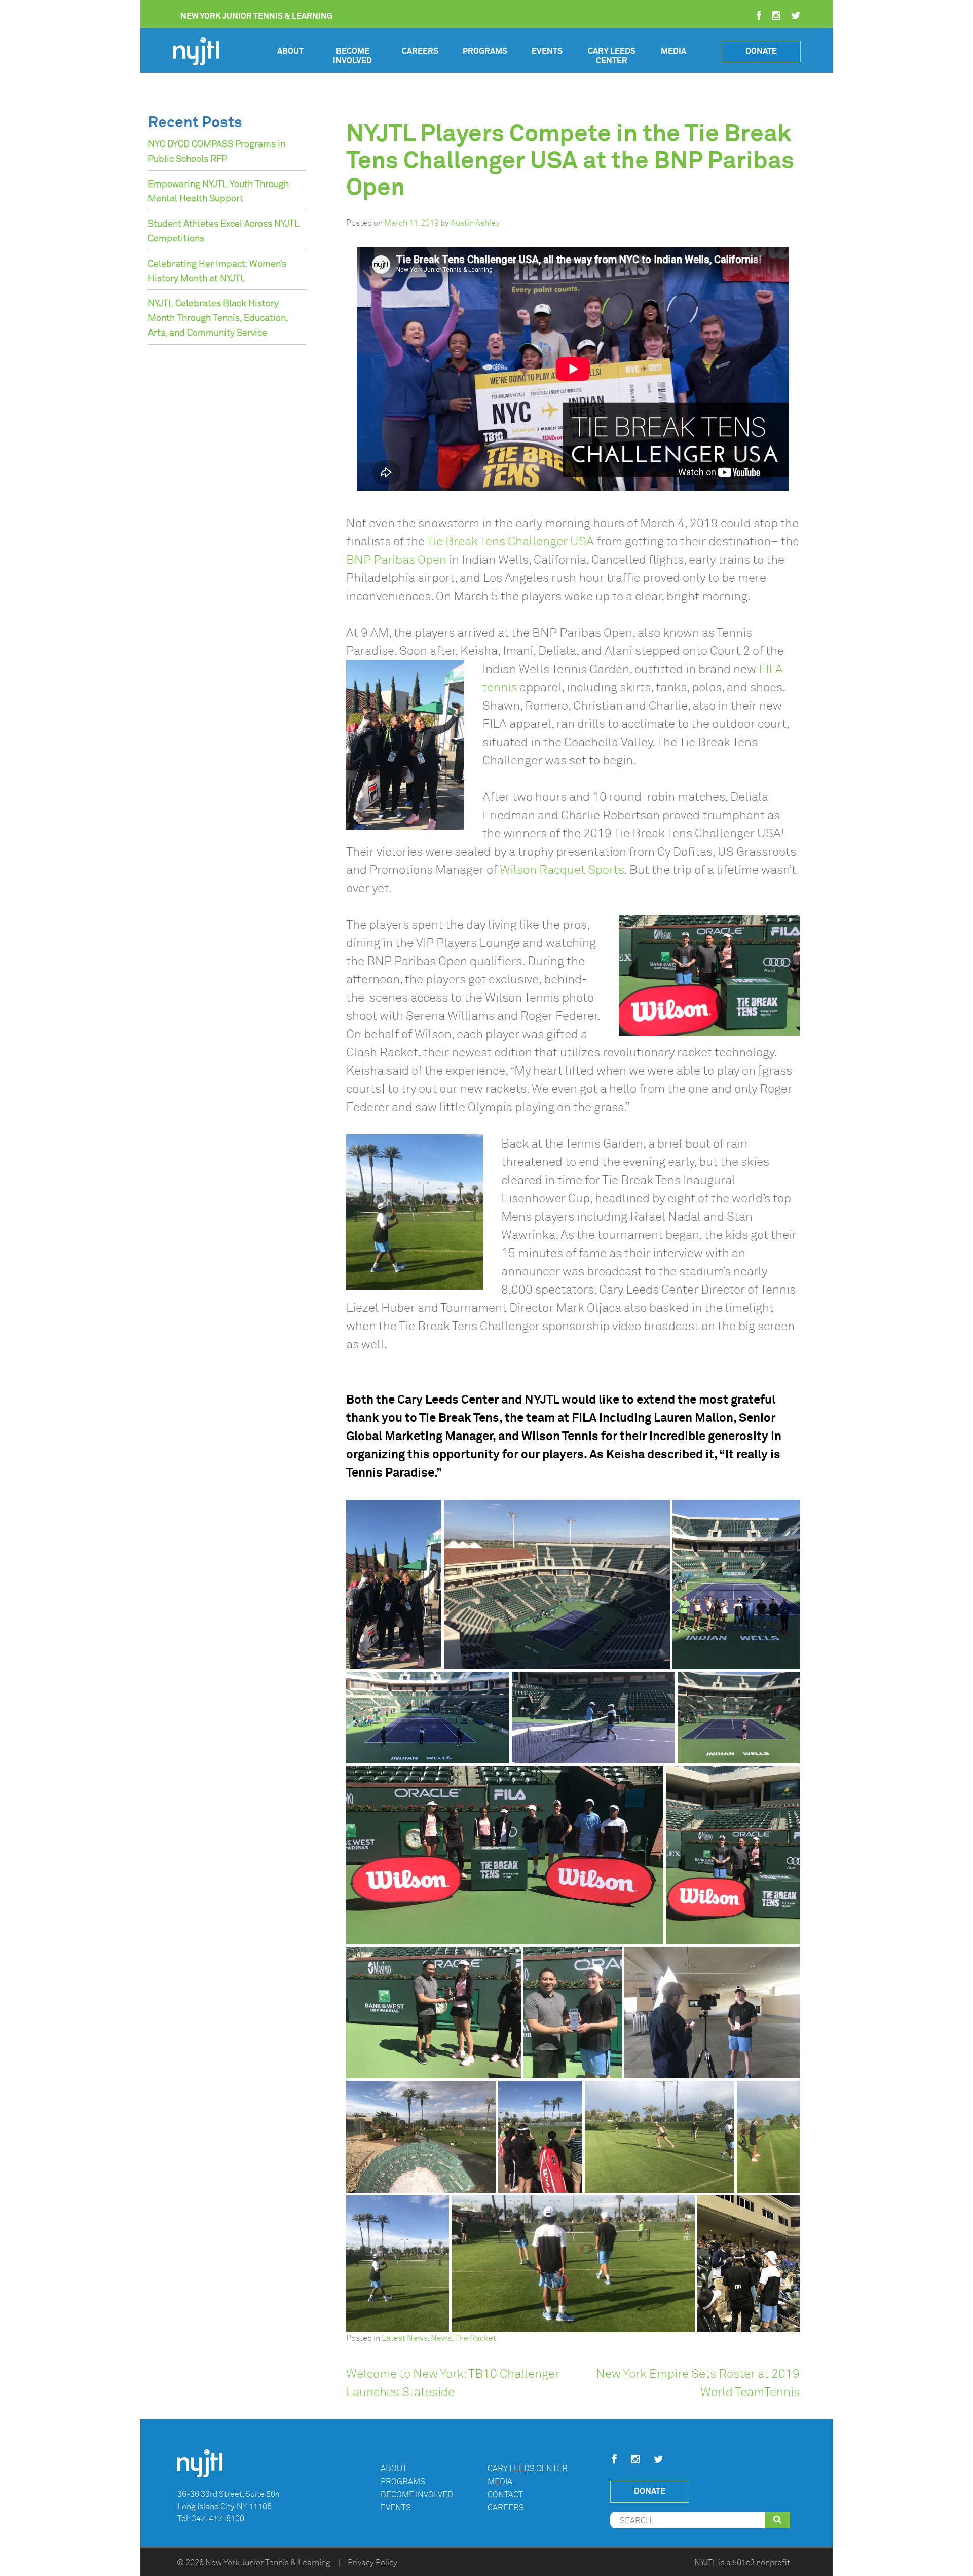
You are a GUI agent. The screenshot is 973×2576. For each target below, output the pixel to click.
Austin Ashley (475, 223)
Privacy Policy (372, 2563)
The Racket (475, 2338)
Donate (761, 51)
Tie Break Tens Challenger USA (510, 541)
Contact (505, 2495)
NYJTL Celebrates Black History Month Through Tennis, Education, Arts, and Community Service (218, 318)
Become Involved (352, 56)
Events (547, 51)
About (290, 51)
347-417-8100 (218, 2519)
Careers (420, 51)
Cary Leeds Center (612, 56)
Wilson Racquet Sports (562, 870)
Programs (485, 51)
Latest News (405, 2338)
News (441, 2338)
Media (673, 51)
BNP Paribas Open (396, 560)
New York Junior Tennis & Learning (268, 2563)
